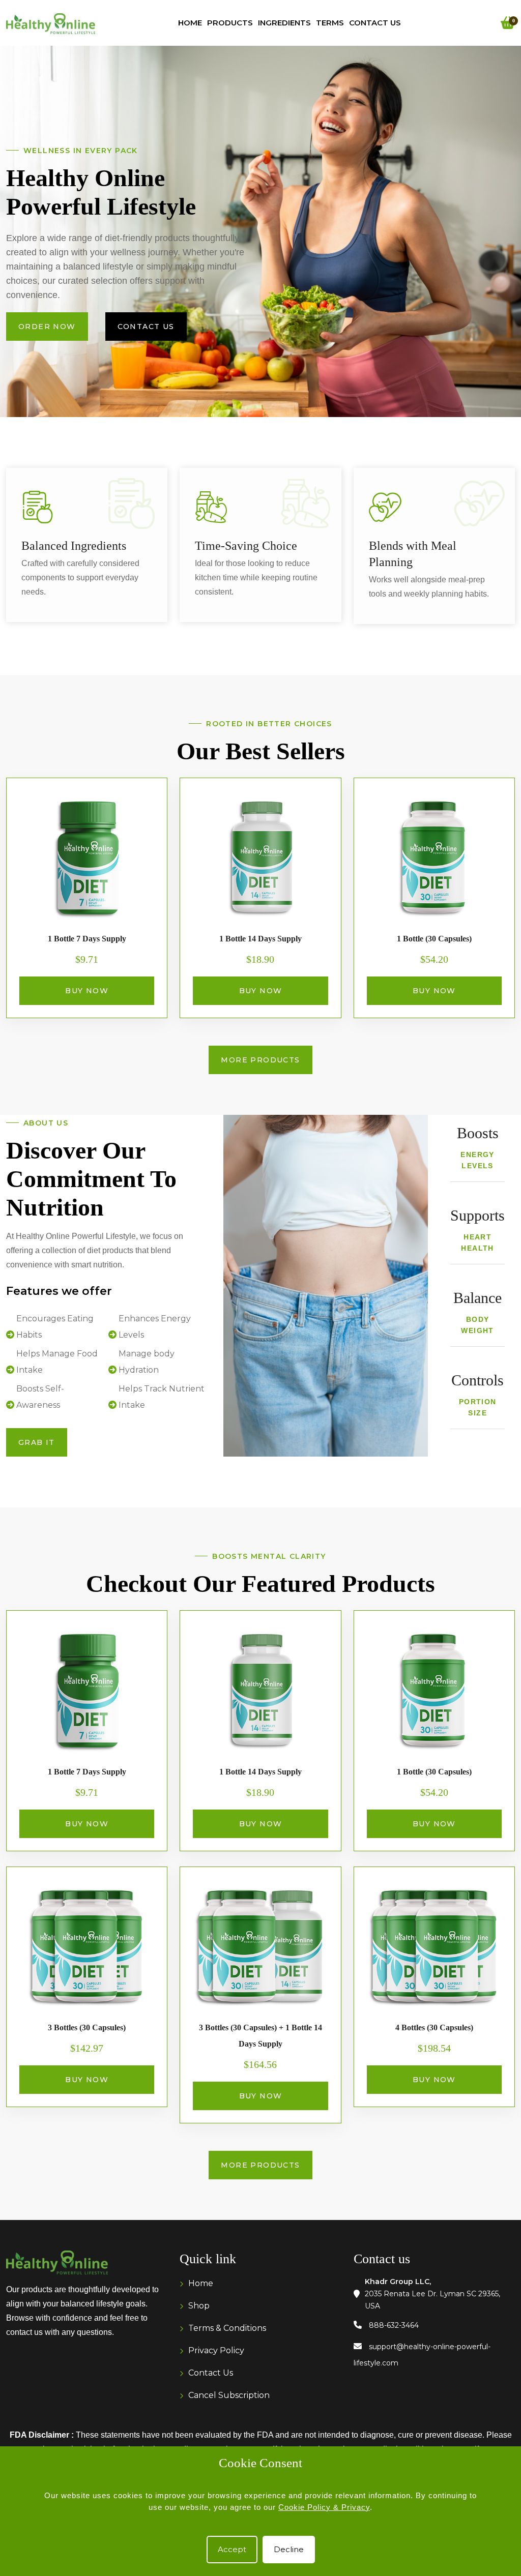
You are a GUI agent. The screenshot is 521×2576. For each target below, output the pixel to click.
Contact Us (375, 23)
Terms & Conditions (227, 2328)
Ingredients (284, 23)
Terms (330, 23)
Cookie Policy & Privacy (324, 2507)
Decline (289, 2549)
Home (190, 23)
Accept (232, 2549)
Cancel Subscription (229, 2395)
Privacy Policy (216, 2350)
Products (230, 23)
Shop (199, 2306)
